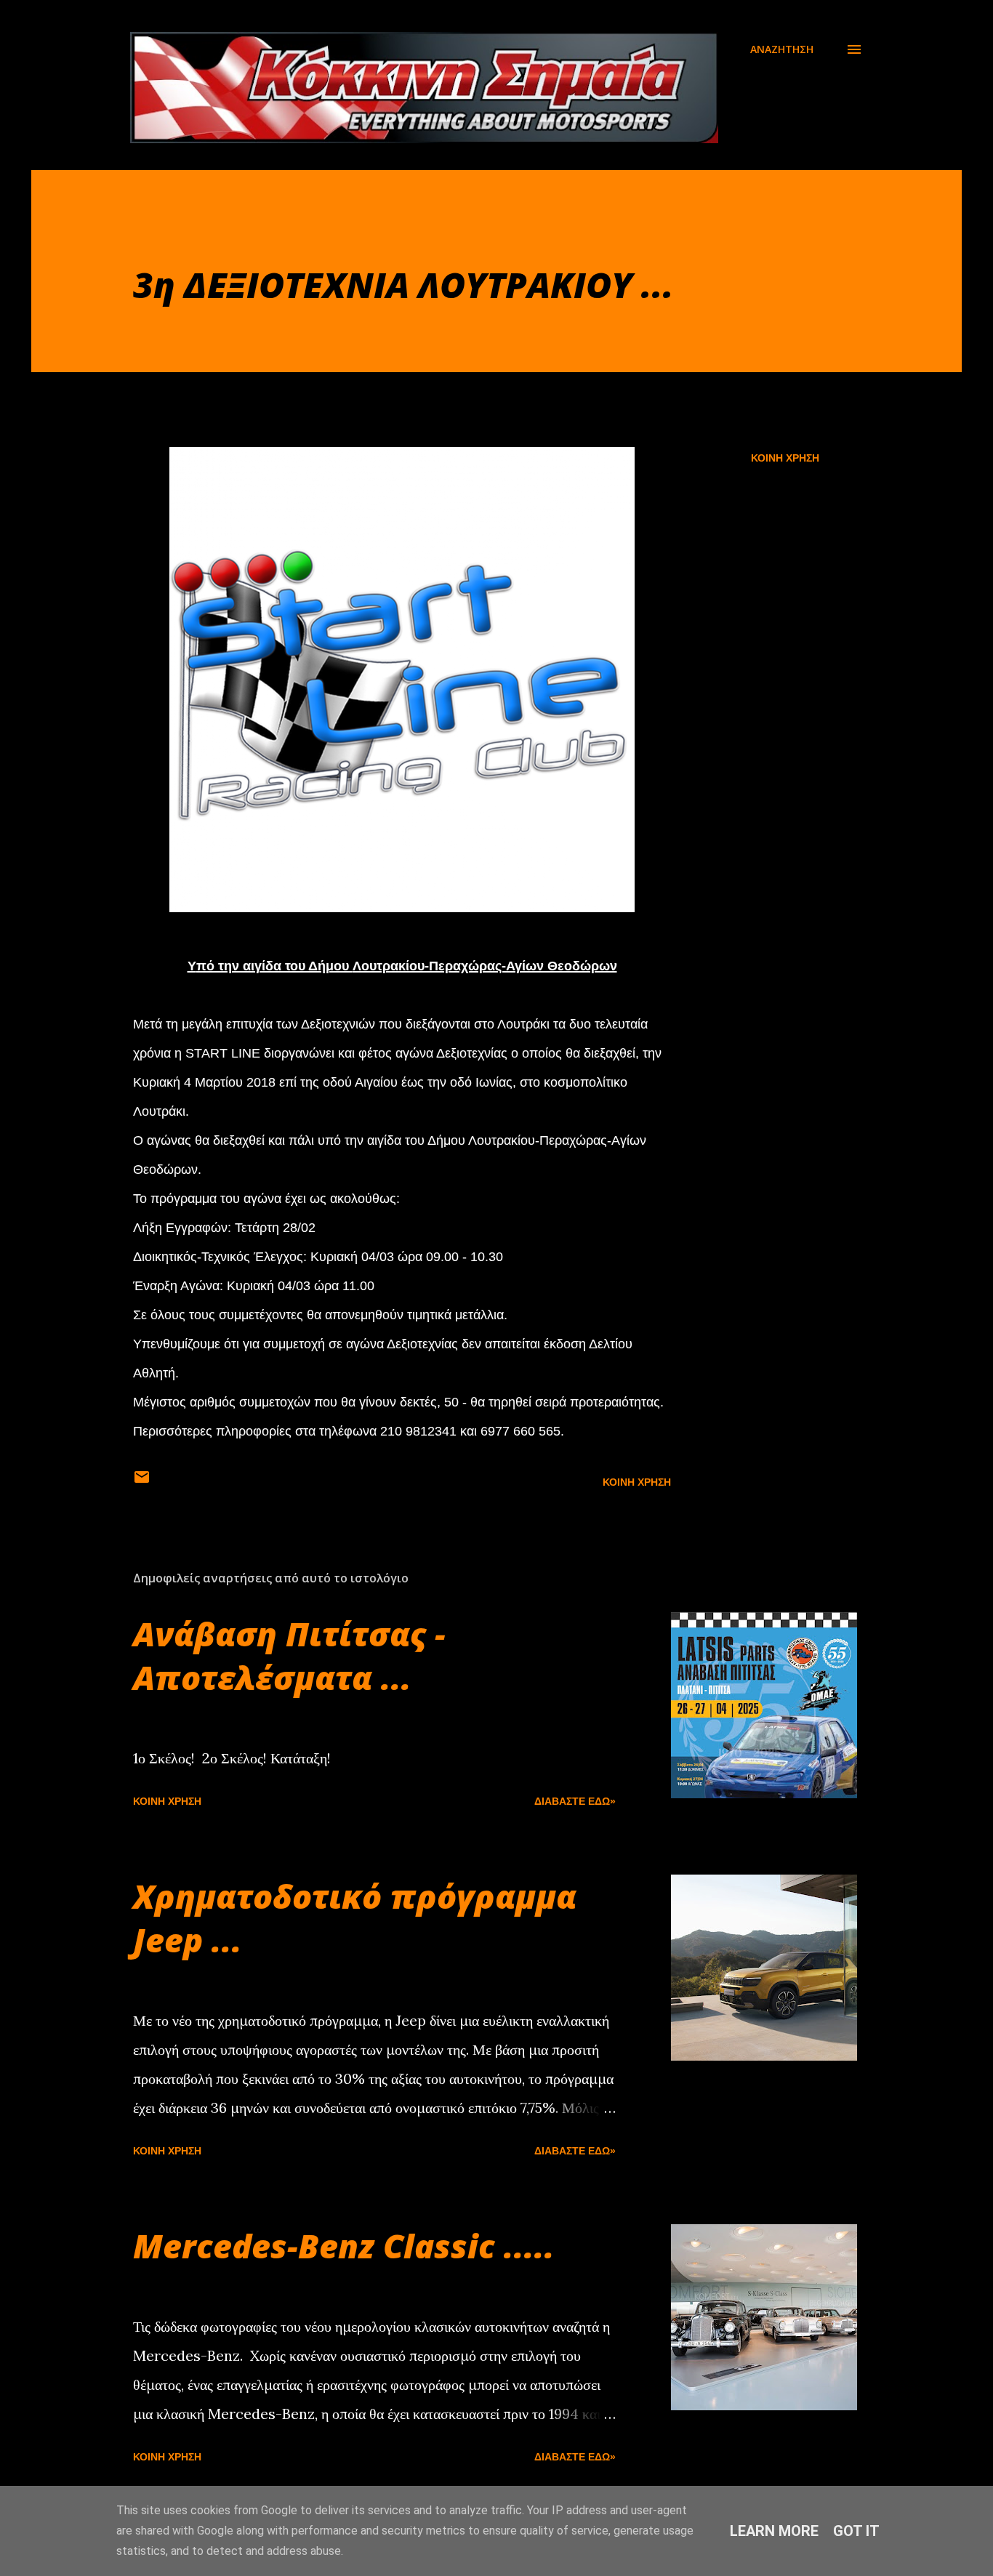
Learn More (774, 2531)
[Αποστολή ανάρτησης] (142, 1482)
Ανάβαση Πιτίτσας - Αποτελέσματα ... (289, 1655)
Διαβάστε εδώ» (575, 1801)
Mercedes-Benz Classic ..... (344, 2246)
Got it (856, 2531)
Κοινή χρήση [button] (785, 458)
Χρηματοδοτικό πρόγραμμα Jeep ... (355, 1918)
